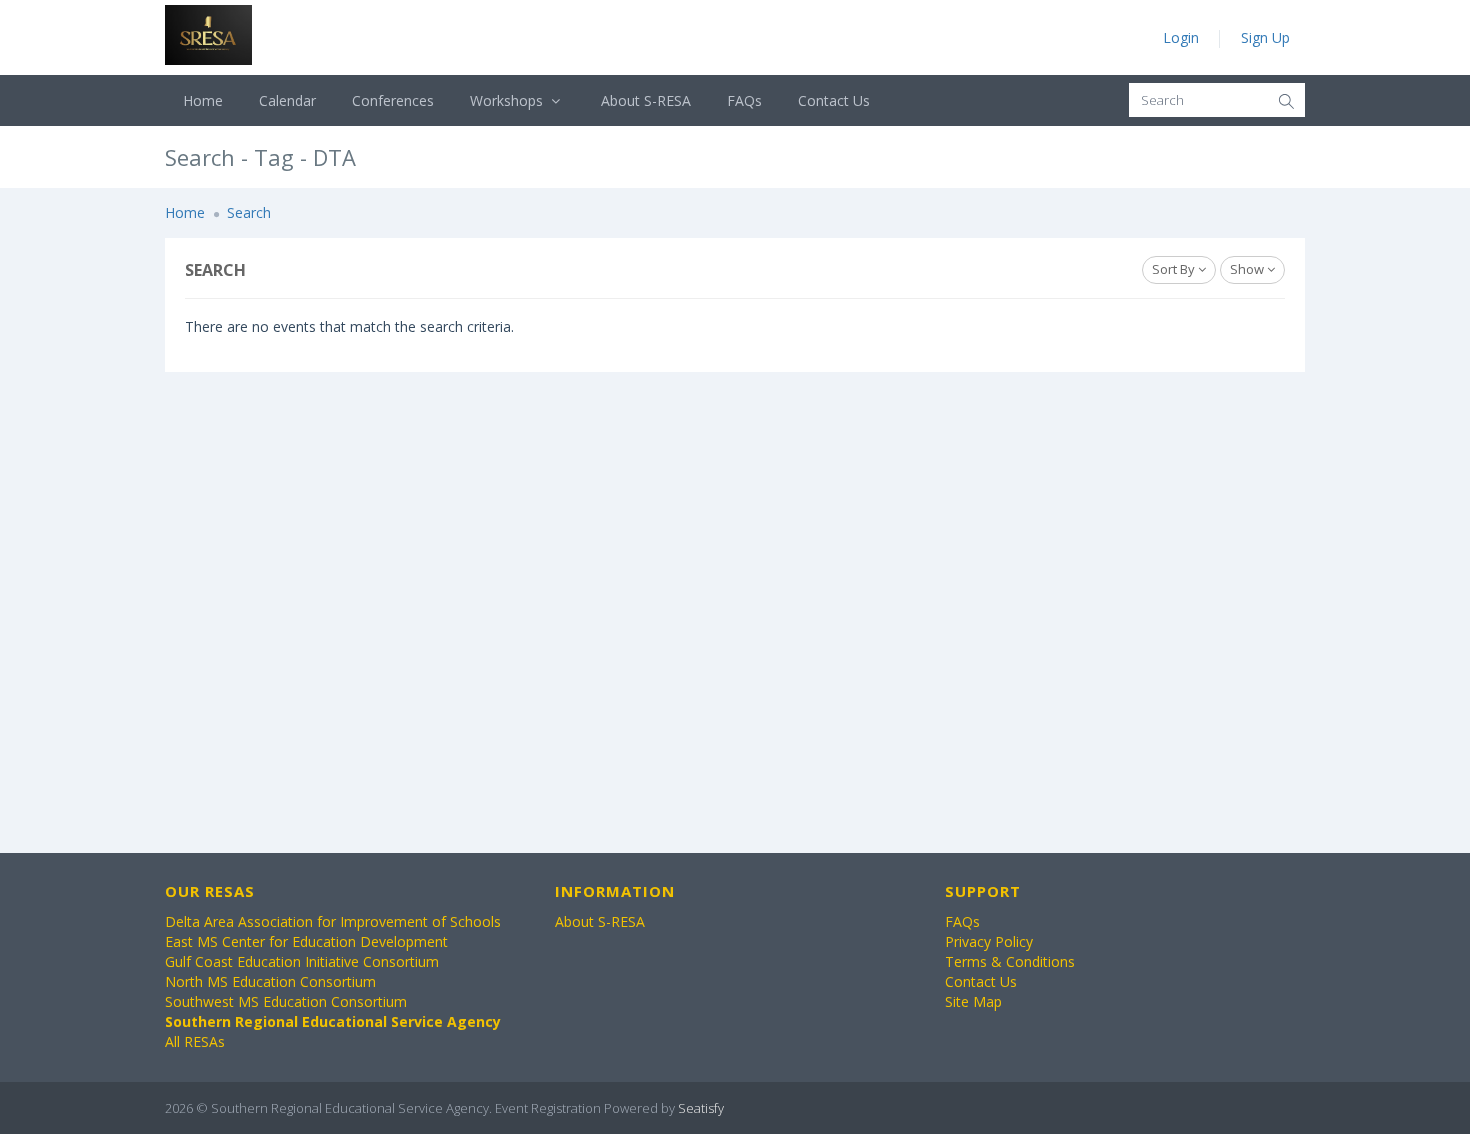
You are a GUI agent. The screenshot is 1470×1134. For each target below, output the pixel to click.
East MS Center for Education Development (306, 941)
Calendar (287, 100)
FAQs (744, 100)
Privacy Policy (989, 941)
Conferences (393, 100)
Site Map (973, 1001)
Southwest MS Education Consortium (286, 1001)
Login (1181, 37)
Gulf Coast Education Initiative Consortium (302, 961)
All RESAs (195, 1041)
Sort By (1175, 269)
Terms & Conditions (1010, 961)
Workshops (508, 100)
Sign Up (1265, 37)
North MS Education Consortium (270, 981)
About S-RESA (646, 100)
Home (203, 100)
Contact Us (834, 100)
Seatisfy (701, 1108)
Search (249, 212)
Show (1248, 269)
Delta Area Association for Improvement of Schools (333, 921)
